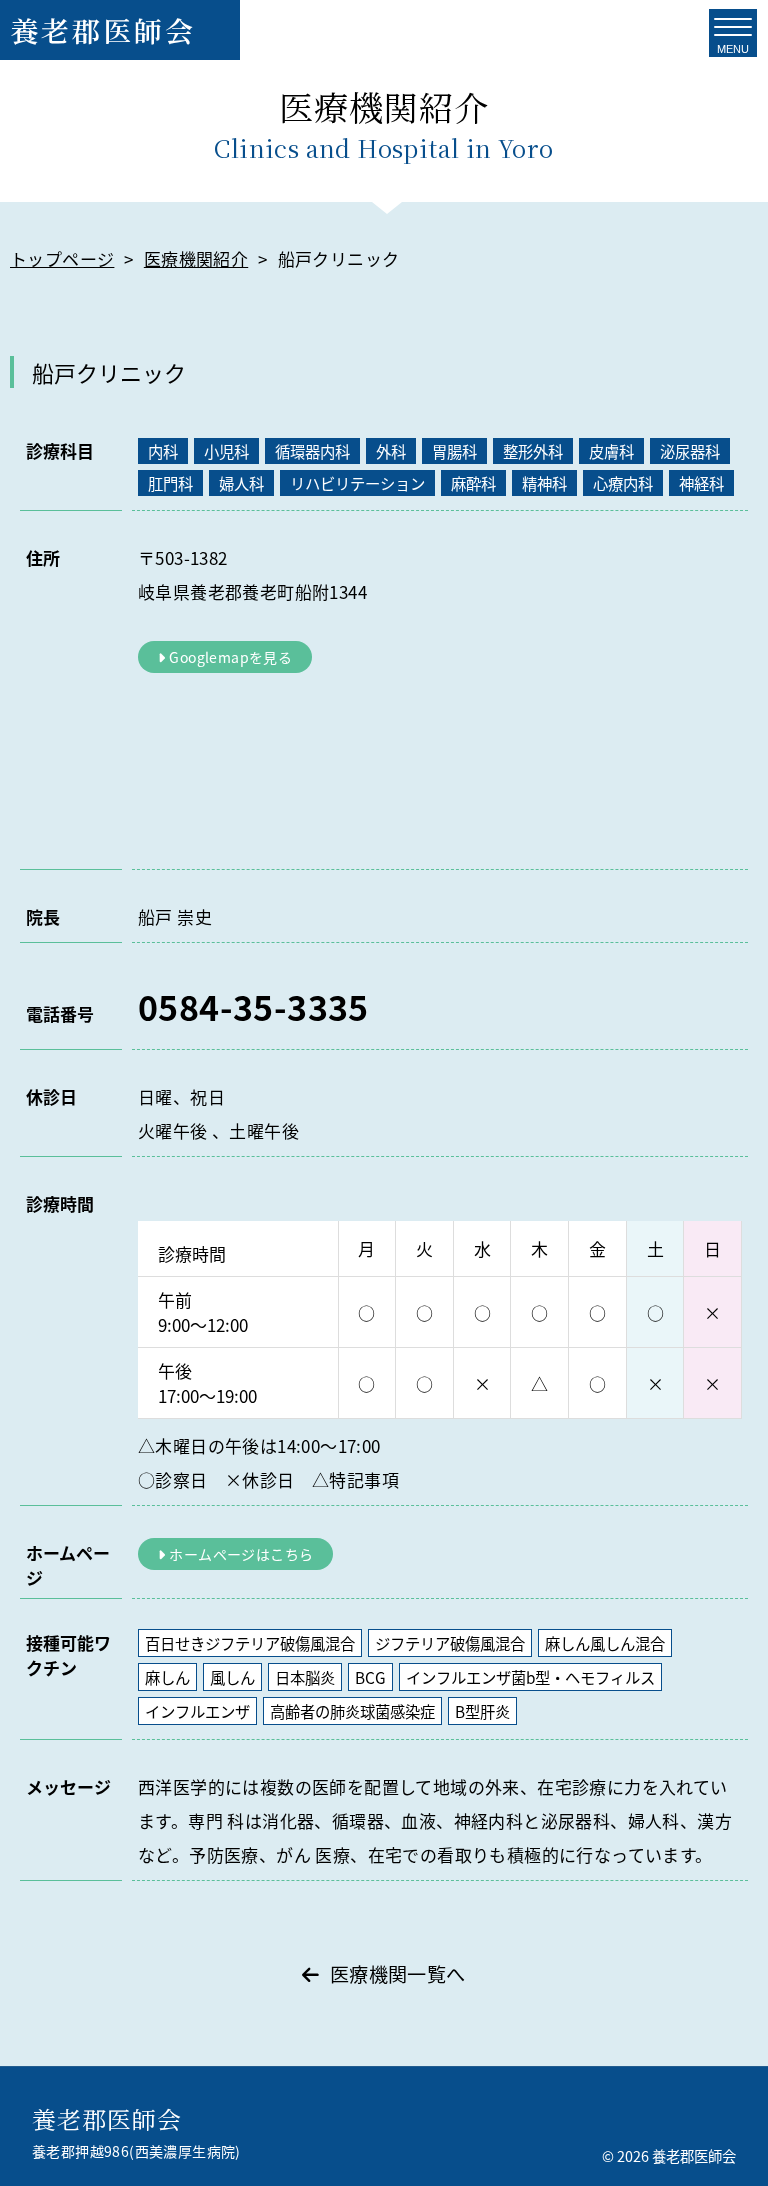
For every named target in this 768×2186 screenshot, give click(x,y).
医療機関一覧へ (397, 1974)
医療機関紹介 (196, 258)
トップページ (62, 258)
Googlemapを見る (230, 657)
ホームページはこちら (241, 1554)
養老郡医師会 (103, 30)
